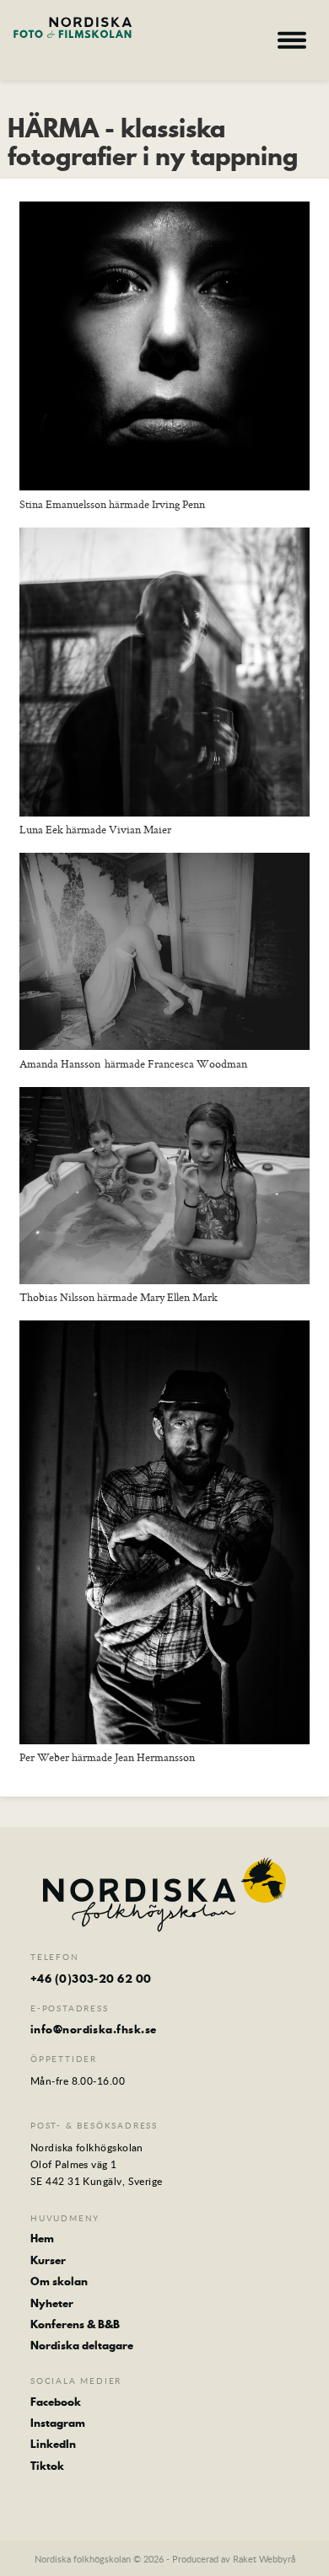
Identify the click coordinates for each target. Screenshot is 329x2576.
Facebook (56, 2402)
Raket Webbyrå (264, 2559)
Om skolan (59, 2281)
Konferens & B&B (75, 2324)
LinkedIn (53, 2444)
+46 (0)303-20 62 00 (91, 1979)
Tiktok (47, 2466)
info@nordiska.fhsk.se (93, 2029)
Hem (42, 2238)
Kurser (48, 2260)
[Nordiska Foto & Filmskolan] (73, 38)
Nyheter (52, 2303)
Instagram (58, 2423)
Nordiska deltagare (82, 2345)
